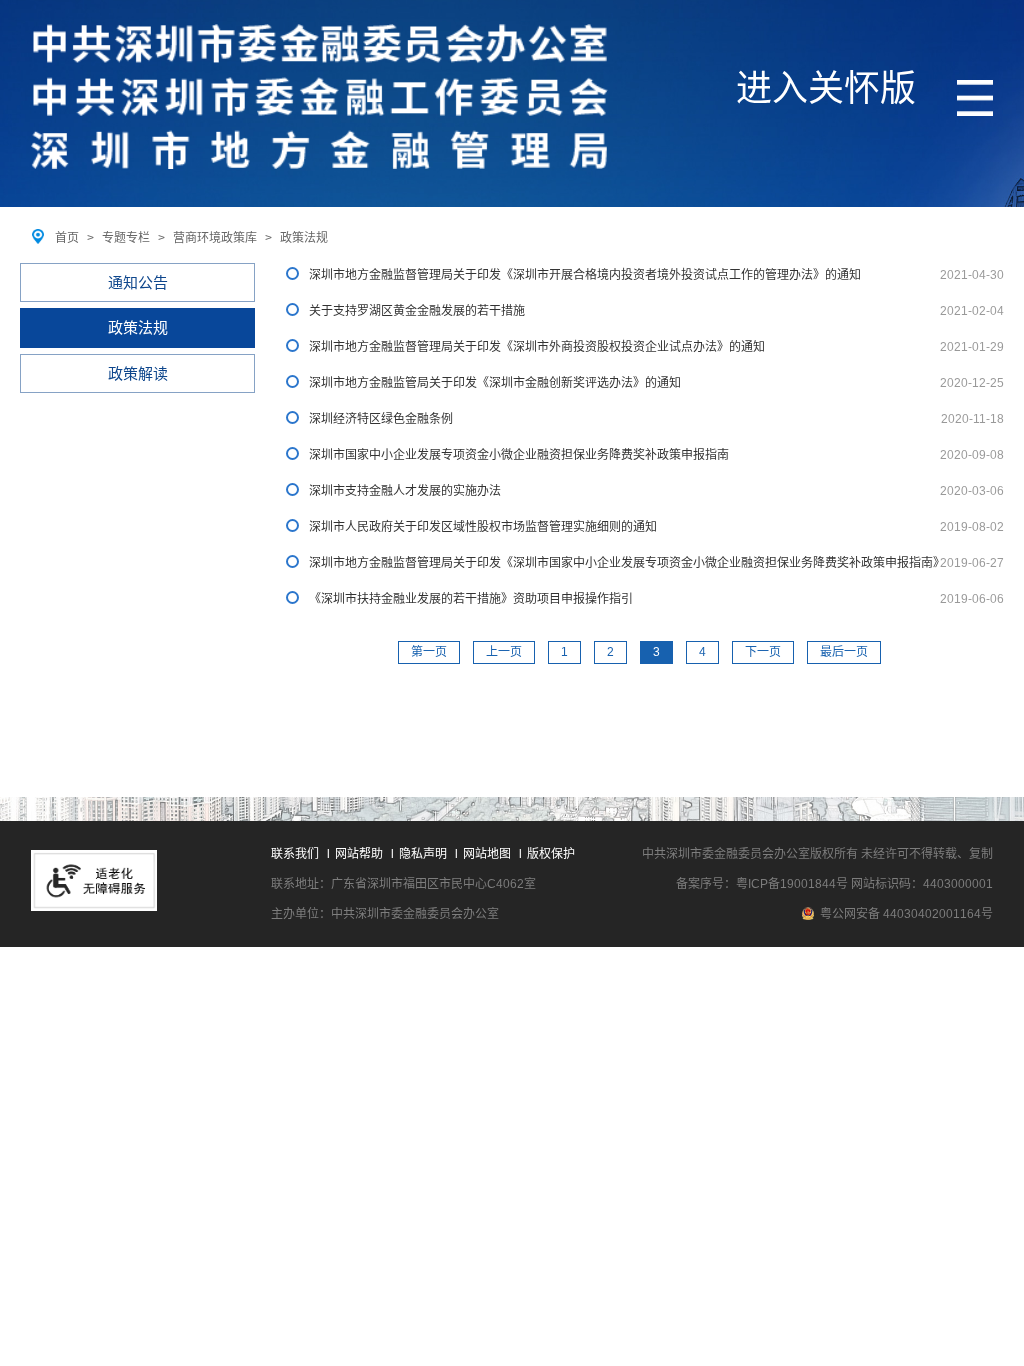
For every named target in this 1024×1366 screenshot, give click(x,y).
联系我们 (295, 854)
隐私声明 (423, 854)
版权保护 (551, 854)
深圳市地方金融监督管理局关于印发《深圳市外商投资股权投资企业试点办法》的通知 (537, 347)
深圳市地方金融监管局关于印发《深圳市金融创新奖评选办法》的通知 (495, 383)
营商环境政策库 (215, 238)
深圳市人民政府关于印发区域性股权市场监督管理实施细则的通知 (483, 527)
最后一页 (844, 652)
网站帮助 (359, 854)
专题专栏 (126, 238)
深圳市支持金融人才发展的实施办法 (405, 491)
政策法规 (304, 238)
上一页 (504, 652)
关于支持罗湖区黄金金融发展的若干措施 (417, 311)
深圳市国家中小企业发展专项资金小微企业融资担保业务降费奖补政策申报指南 (519, 455)
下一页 (763, 652)
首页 (67, 238)
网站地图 (487, 854)
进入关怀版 (826, 88)
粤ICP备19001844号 (792, 884)
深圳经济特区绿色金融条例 (381, 419)
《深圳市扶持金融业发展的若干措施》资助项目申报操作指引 (471, 599)
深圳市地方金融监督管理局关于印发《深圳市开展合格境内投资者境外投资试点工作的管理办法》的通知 (585, 275)
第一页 (429, 652)
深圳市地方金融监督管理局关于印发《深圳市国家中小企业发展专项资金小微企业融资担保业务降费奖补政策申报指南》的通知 (624, 563)
